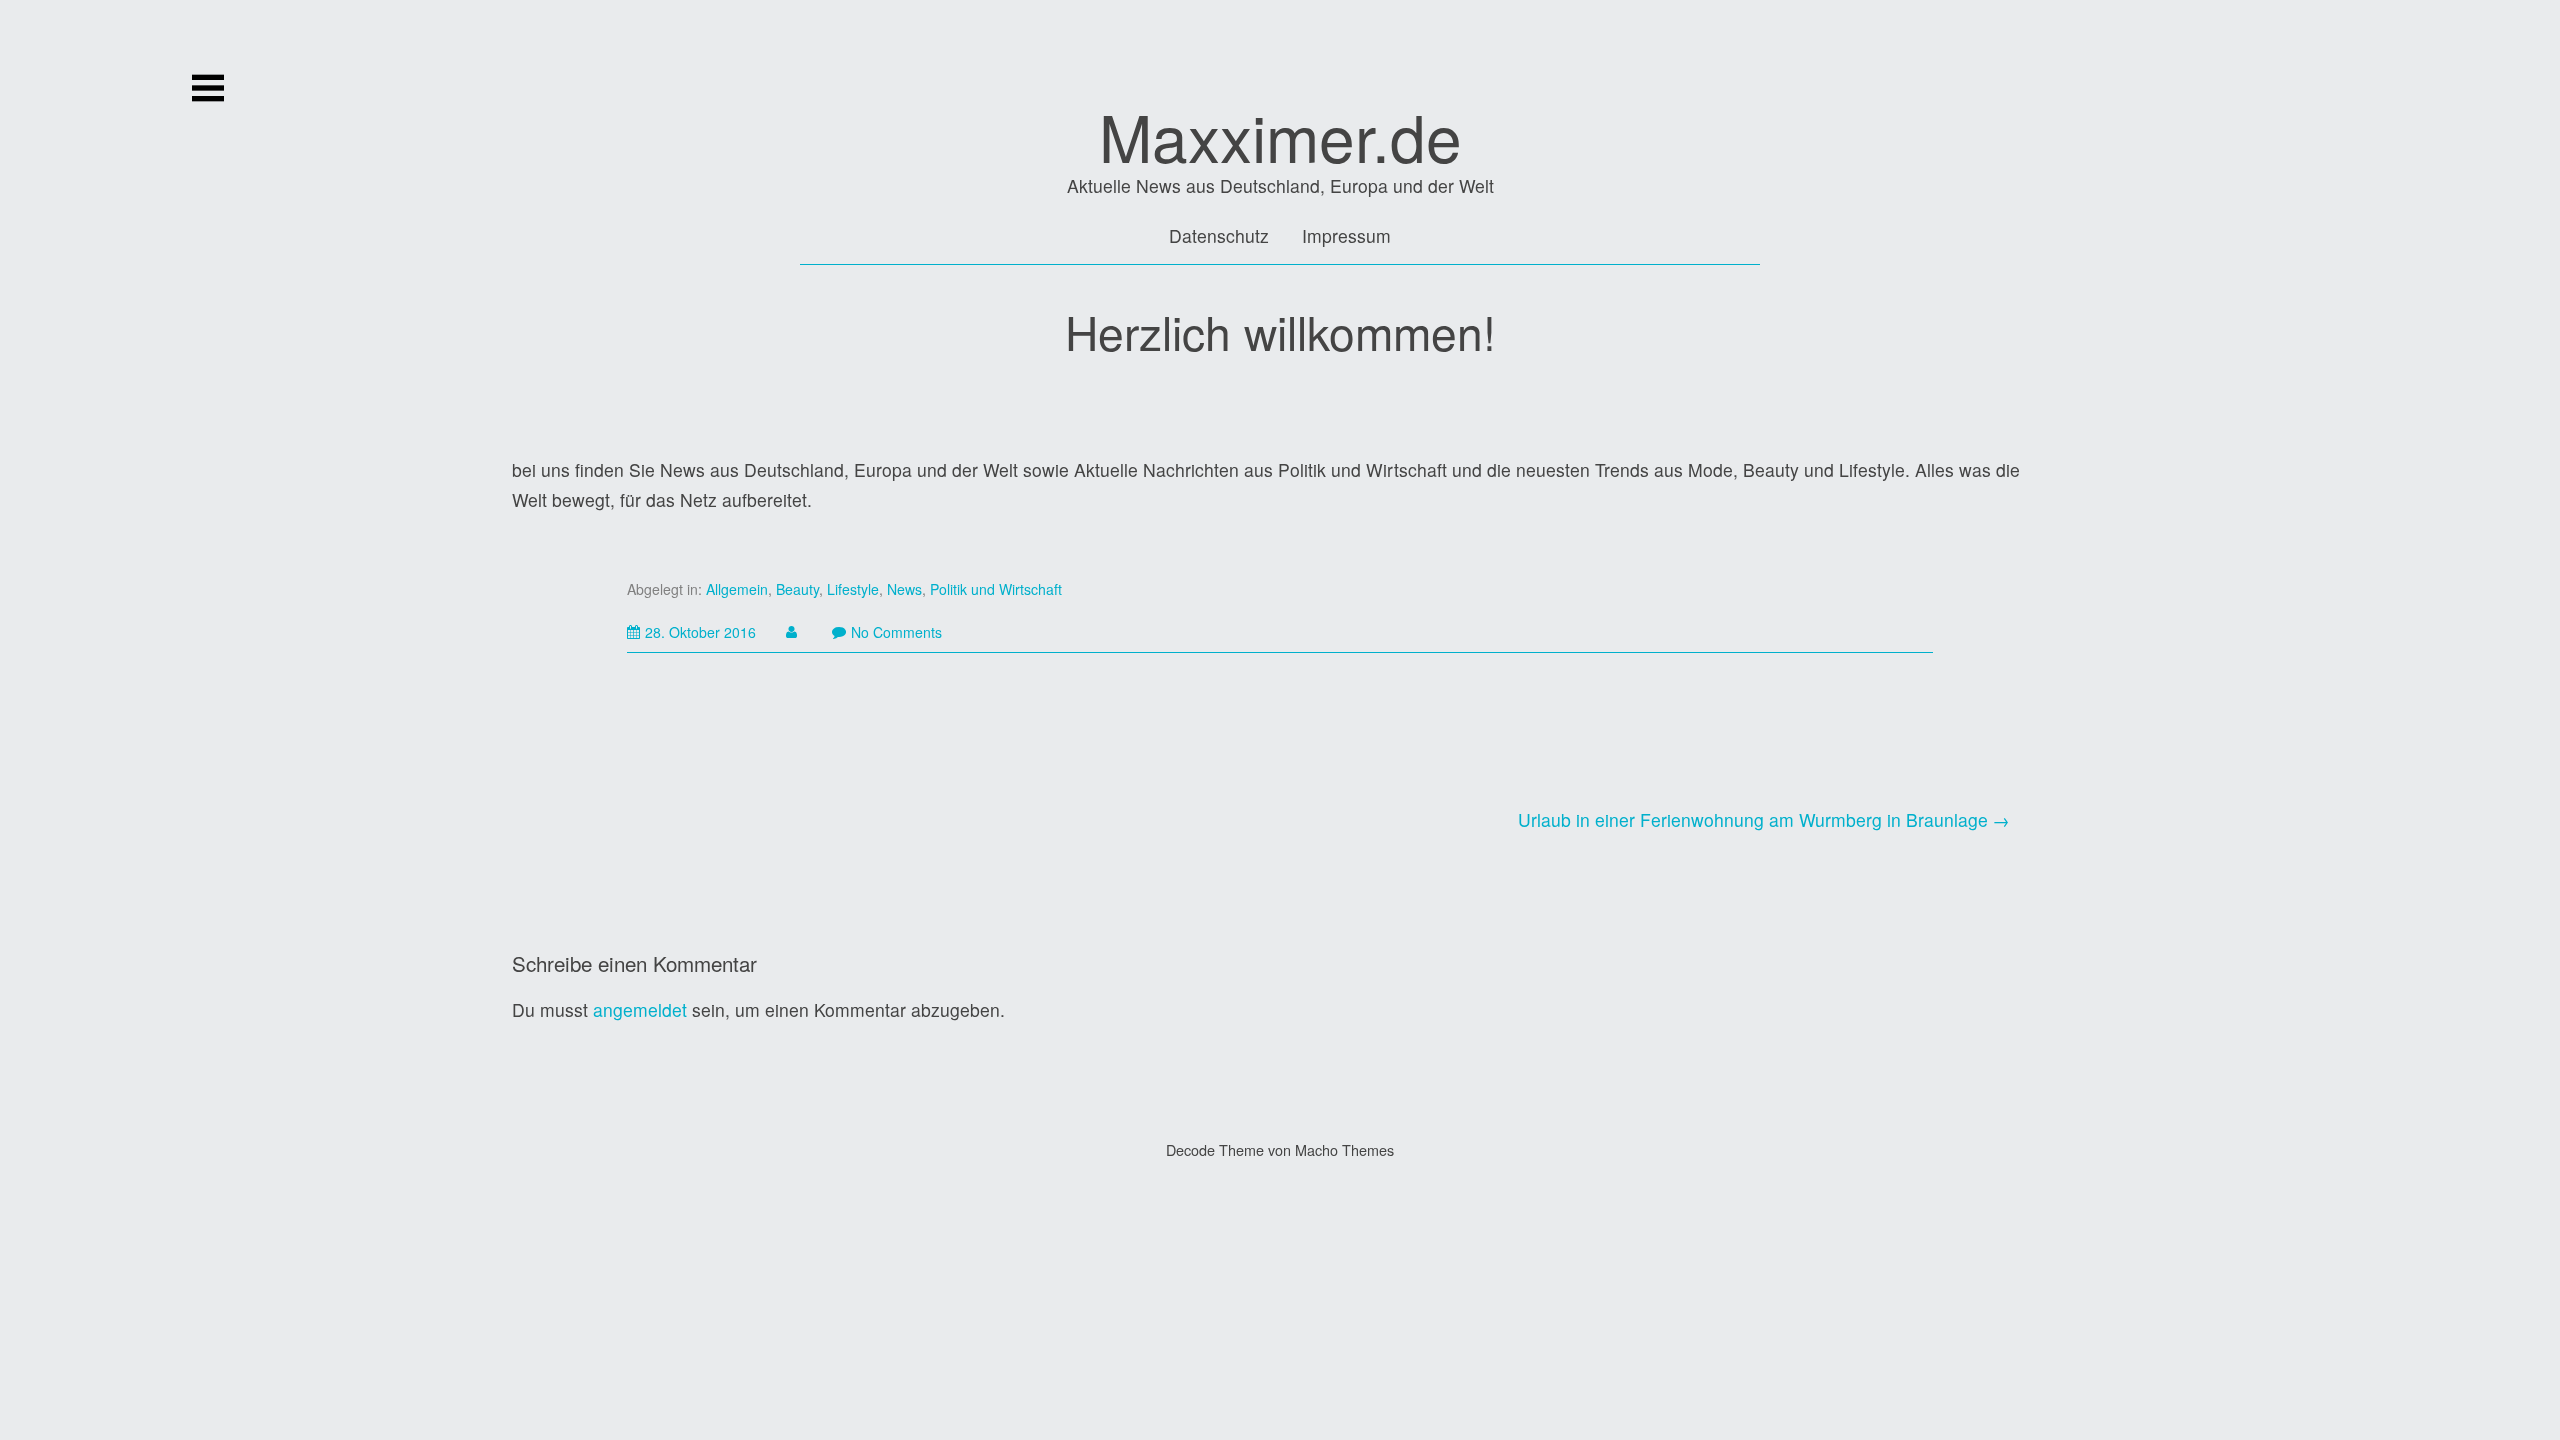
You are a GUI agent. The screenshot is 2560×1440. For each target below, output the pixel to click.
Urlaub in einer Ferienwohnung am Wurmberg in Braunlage (1753, 819)
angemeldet (640, 1009)
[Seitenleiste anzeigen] (208, 88)
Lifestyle (853, 589)
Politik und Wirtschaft (996, 589)
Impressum (1346, 235)
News (904, 589)
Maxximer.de (1280, 135)
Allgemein (737, 589)
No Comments (896, 632)
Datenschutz (1219, 235)
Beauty (797, 589)
